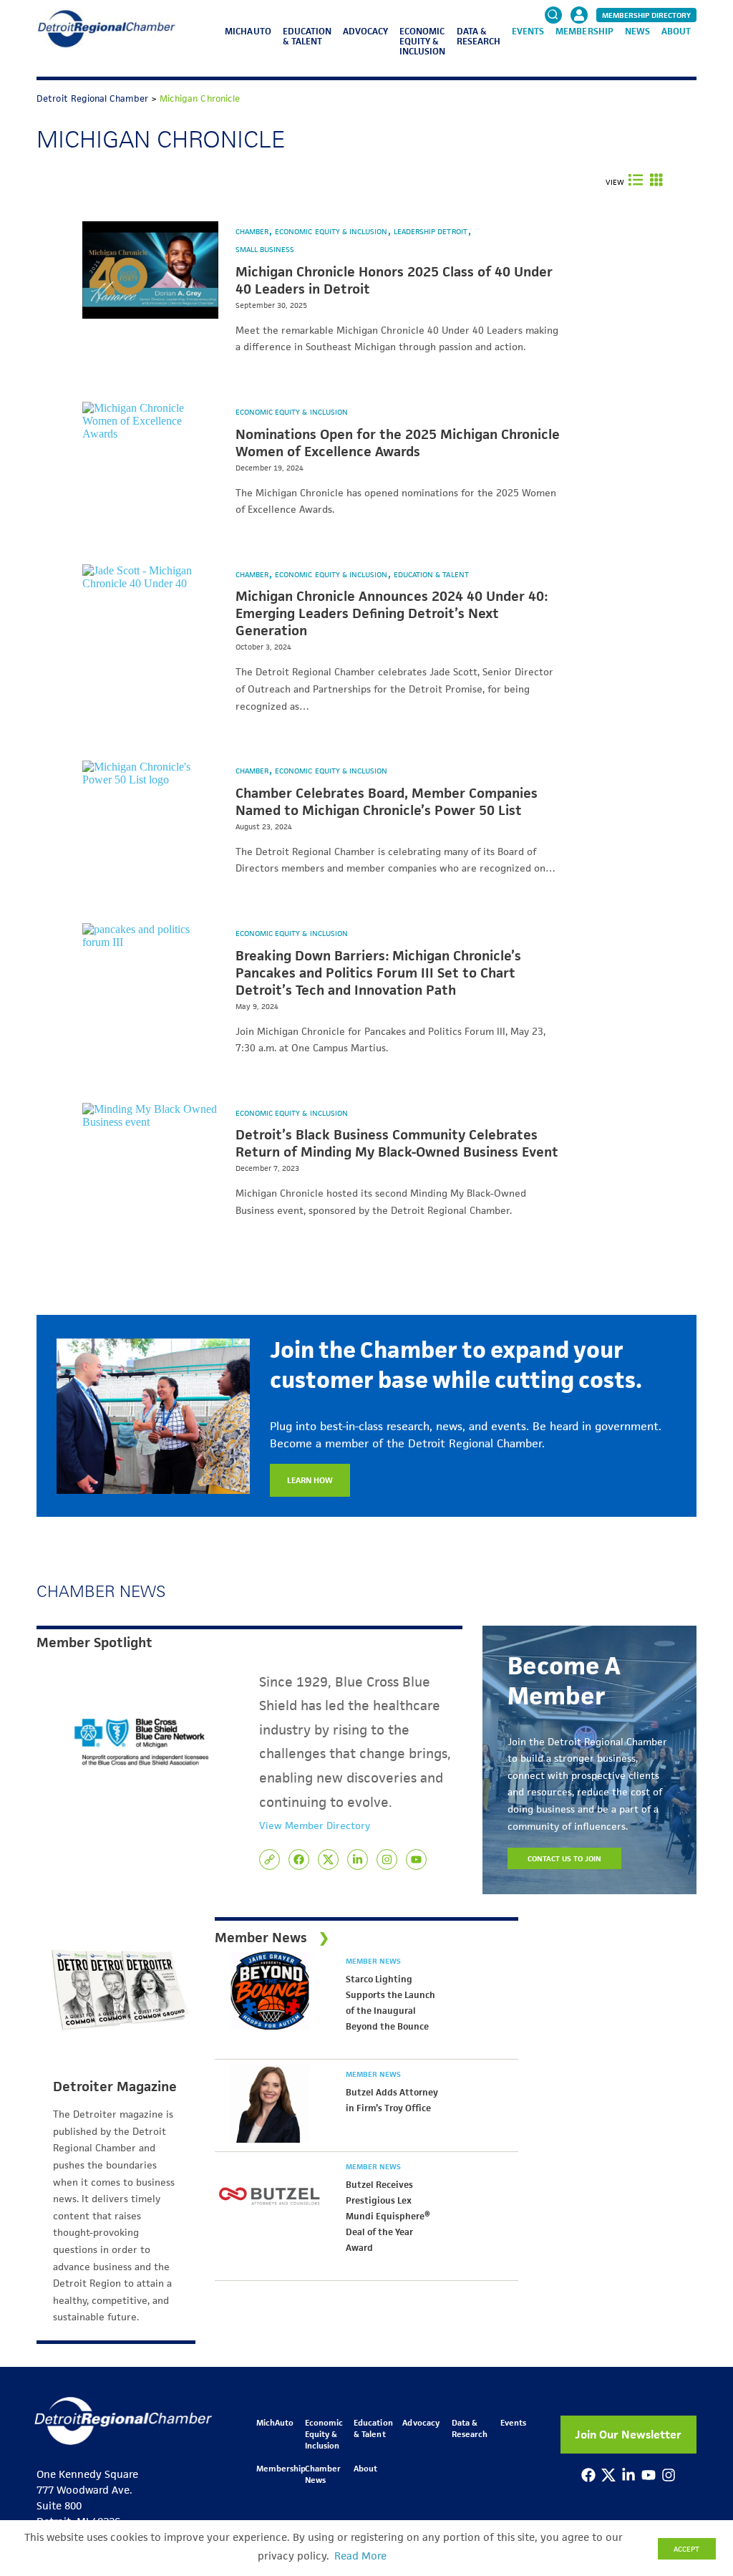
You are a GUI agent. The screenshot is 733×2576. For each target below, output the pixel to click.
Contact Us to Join (565, 1858)
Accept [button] (686, 2549)
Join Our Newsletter (628, 2435)
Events (528, 31)
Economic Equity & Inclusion (422, 41)
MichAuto (248, 31)
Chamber (253, 231)
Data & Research (479, 36)
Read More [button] (360, 2556)
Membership (584, 31)
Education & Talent (307, 36)
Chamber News (323, 2474)
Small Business (265, 249)
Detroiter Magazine (115, 2087)
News (637, 31)
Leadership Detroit (432, 231)
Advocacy (365, 31)
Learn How (310, 1480)
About (676, 31)
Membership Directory (646, 15)
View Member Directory (315, 1825)
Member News (373, 1961)
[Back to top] (699, 2413)
